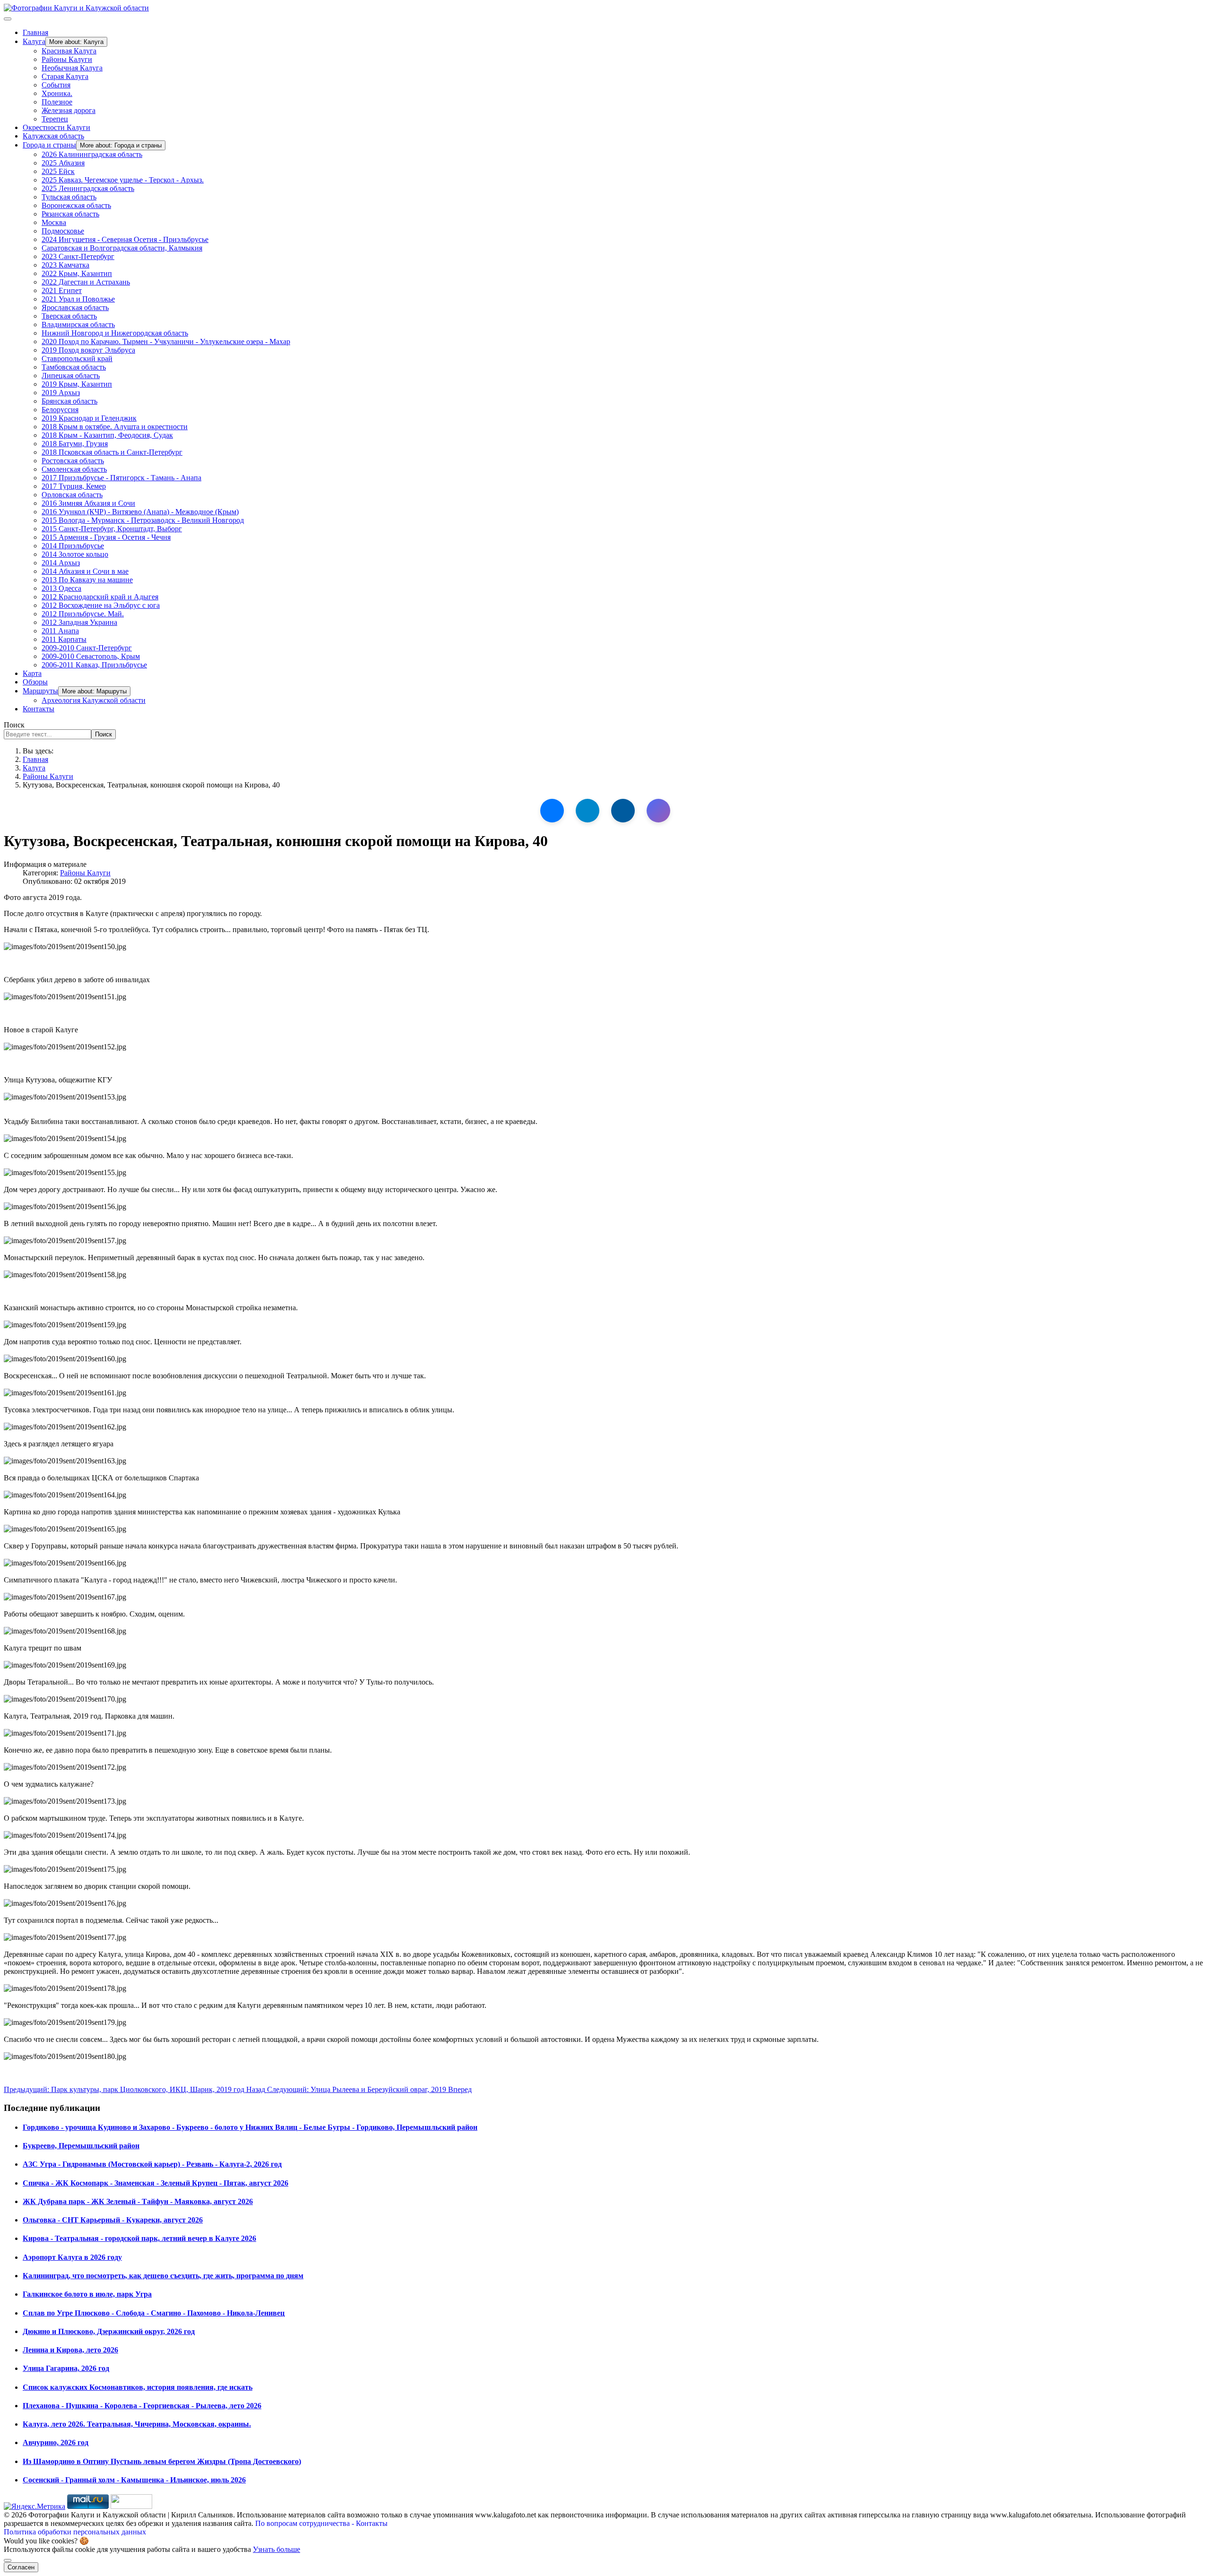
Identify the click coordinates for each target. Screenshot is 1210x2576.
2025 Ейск (58, 171)
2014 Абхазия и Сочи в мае (85, 571)
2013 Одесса (61, 588)
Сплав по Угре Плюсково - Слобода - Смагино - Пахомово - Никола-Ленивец (154, 2313)
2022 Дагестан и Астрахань (86, 282)
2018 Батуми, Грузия (75, 444)
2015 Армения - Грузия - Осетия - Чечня (106, 537)
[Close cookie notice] (8, 2560)
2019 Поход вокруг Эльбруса (88, 350)
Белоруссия (60, 410)
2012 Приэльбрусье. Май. (83, 614)
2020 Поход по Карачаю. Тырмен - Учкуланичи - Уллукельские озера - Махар (166, 341)
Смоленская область (74, 469)
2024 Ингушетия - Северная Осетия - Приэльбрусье (125, 239)
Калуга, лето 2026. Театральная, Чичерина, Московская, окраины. (137, 2424)
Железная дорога (69, 110)
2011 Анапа (60, 631)
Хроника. (57, 93)
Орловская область (72, 495)
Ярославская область (75, 307)
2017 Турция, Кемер (74, 486)
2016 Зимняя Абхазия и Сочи (88, 503)
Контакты (39, 709)
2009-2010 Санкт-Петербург (87, 648)
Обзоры (35, 682)
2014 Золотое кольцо (75, 554)
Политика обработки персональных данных (75, 2532)
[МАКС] (658, 811)
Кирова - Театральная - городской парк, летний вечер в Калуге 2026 (139, 2238)
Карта (32, 673)
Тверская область (69, 316)
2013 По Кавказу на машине (87, 580)
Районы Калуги (67, 59)
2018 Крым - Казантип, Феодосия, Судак (107, 435)
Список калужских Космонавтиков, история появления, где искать (138, 2387)
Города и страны (49, 145)
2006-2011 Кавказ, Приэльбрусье (94, 665)
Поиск (14, 725)
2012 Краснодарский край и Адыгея (100, 597)
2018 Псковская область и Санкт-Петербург (112, 452)
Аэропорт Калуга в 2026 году (72, 2257)
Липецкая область (71, 376)
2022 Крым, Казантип (77, 273)
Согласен (21, 2567)
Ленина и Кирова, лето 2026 (70, 2350)
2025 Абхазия (63, 163)
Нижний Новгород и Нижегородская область (115, 333)
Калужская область (53, 136)
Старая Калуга (65, 76)
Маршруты (40, 691)
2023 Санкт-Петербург (78, 256)
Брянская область (69, 401)
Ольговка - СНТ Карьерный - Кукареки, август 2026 (113, 2220)
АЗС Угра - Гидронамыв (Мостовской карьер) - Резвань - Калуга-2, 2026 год (152, 2164)
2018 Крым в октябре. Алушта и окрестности (115, 427)
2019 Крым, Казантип (77, 384)
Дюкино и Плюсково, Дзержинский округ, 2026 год (109, 2331)
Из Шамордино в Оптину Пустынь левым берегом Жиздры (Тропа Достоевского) (162, 2461)
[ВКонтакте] (552, 811)
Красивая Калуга (69, 51)
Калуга (34, 41)
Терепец (55, 119)
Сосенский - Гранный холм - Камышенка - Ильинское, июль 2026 (134, 2480)
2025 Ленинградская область (88, 188)
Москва (54, 222)
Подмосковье (63, 231)
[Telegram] (588, 811)
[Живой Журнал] (623, 811)
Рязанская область (70, 214)
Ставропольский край (77, 359)
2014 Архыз (61, 563)
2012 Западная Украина (79, 622)
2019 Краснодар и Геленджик (89, 418)
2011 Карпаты (64, 639)
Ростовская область (73, 461)
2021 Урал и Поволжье (78, 299)
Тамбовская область (74, 367)
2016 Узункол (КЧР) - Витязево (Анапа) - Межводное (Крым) (140, 512)
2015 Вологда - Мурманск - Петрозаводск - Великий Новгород (143, 520)
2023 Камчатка (65, 265)
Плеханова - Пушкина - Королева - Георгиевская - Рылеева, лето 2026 (142, 2406)
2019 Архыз (61, 393)
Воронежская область (76, 205)
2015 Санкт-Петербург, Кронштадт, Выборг (112, 529)
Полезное (57, 102)
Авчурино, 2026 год (56, 2442)
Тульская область (69, 197)
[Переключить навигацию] (8, 19)
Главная (35, 32)
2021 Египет (62, 290)
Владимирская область (78, 324)
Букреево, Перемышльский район (81, 2146)
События (56, 85)
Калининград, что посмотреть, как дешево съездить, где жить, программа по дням (163, 2276)
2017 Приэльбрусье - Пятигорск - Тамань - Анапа (121, 478)
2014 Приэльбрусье (73, 546)
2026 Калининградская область (92, 154)
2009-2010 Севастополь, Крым (91, 656)
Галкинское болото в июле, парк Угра (87, 2294)
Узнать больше (277, 2549)
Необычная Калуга (72, 68)
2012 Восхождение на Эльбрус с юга (101, 605)
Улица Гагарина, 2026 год (66, 2368)
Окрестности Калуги (56, 127)
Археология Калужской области (94, 700)
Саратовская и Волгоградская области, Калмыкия (122, 248)
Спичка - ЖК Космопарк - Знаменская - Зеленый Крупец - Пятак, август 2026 (156, 2183)
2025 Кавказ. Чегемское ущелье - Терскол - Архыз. (123, 180)
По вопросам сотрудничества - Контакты (321, 2523)
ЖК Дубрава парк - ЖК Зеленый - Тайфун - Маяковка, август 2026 (138, 2201)
